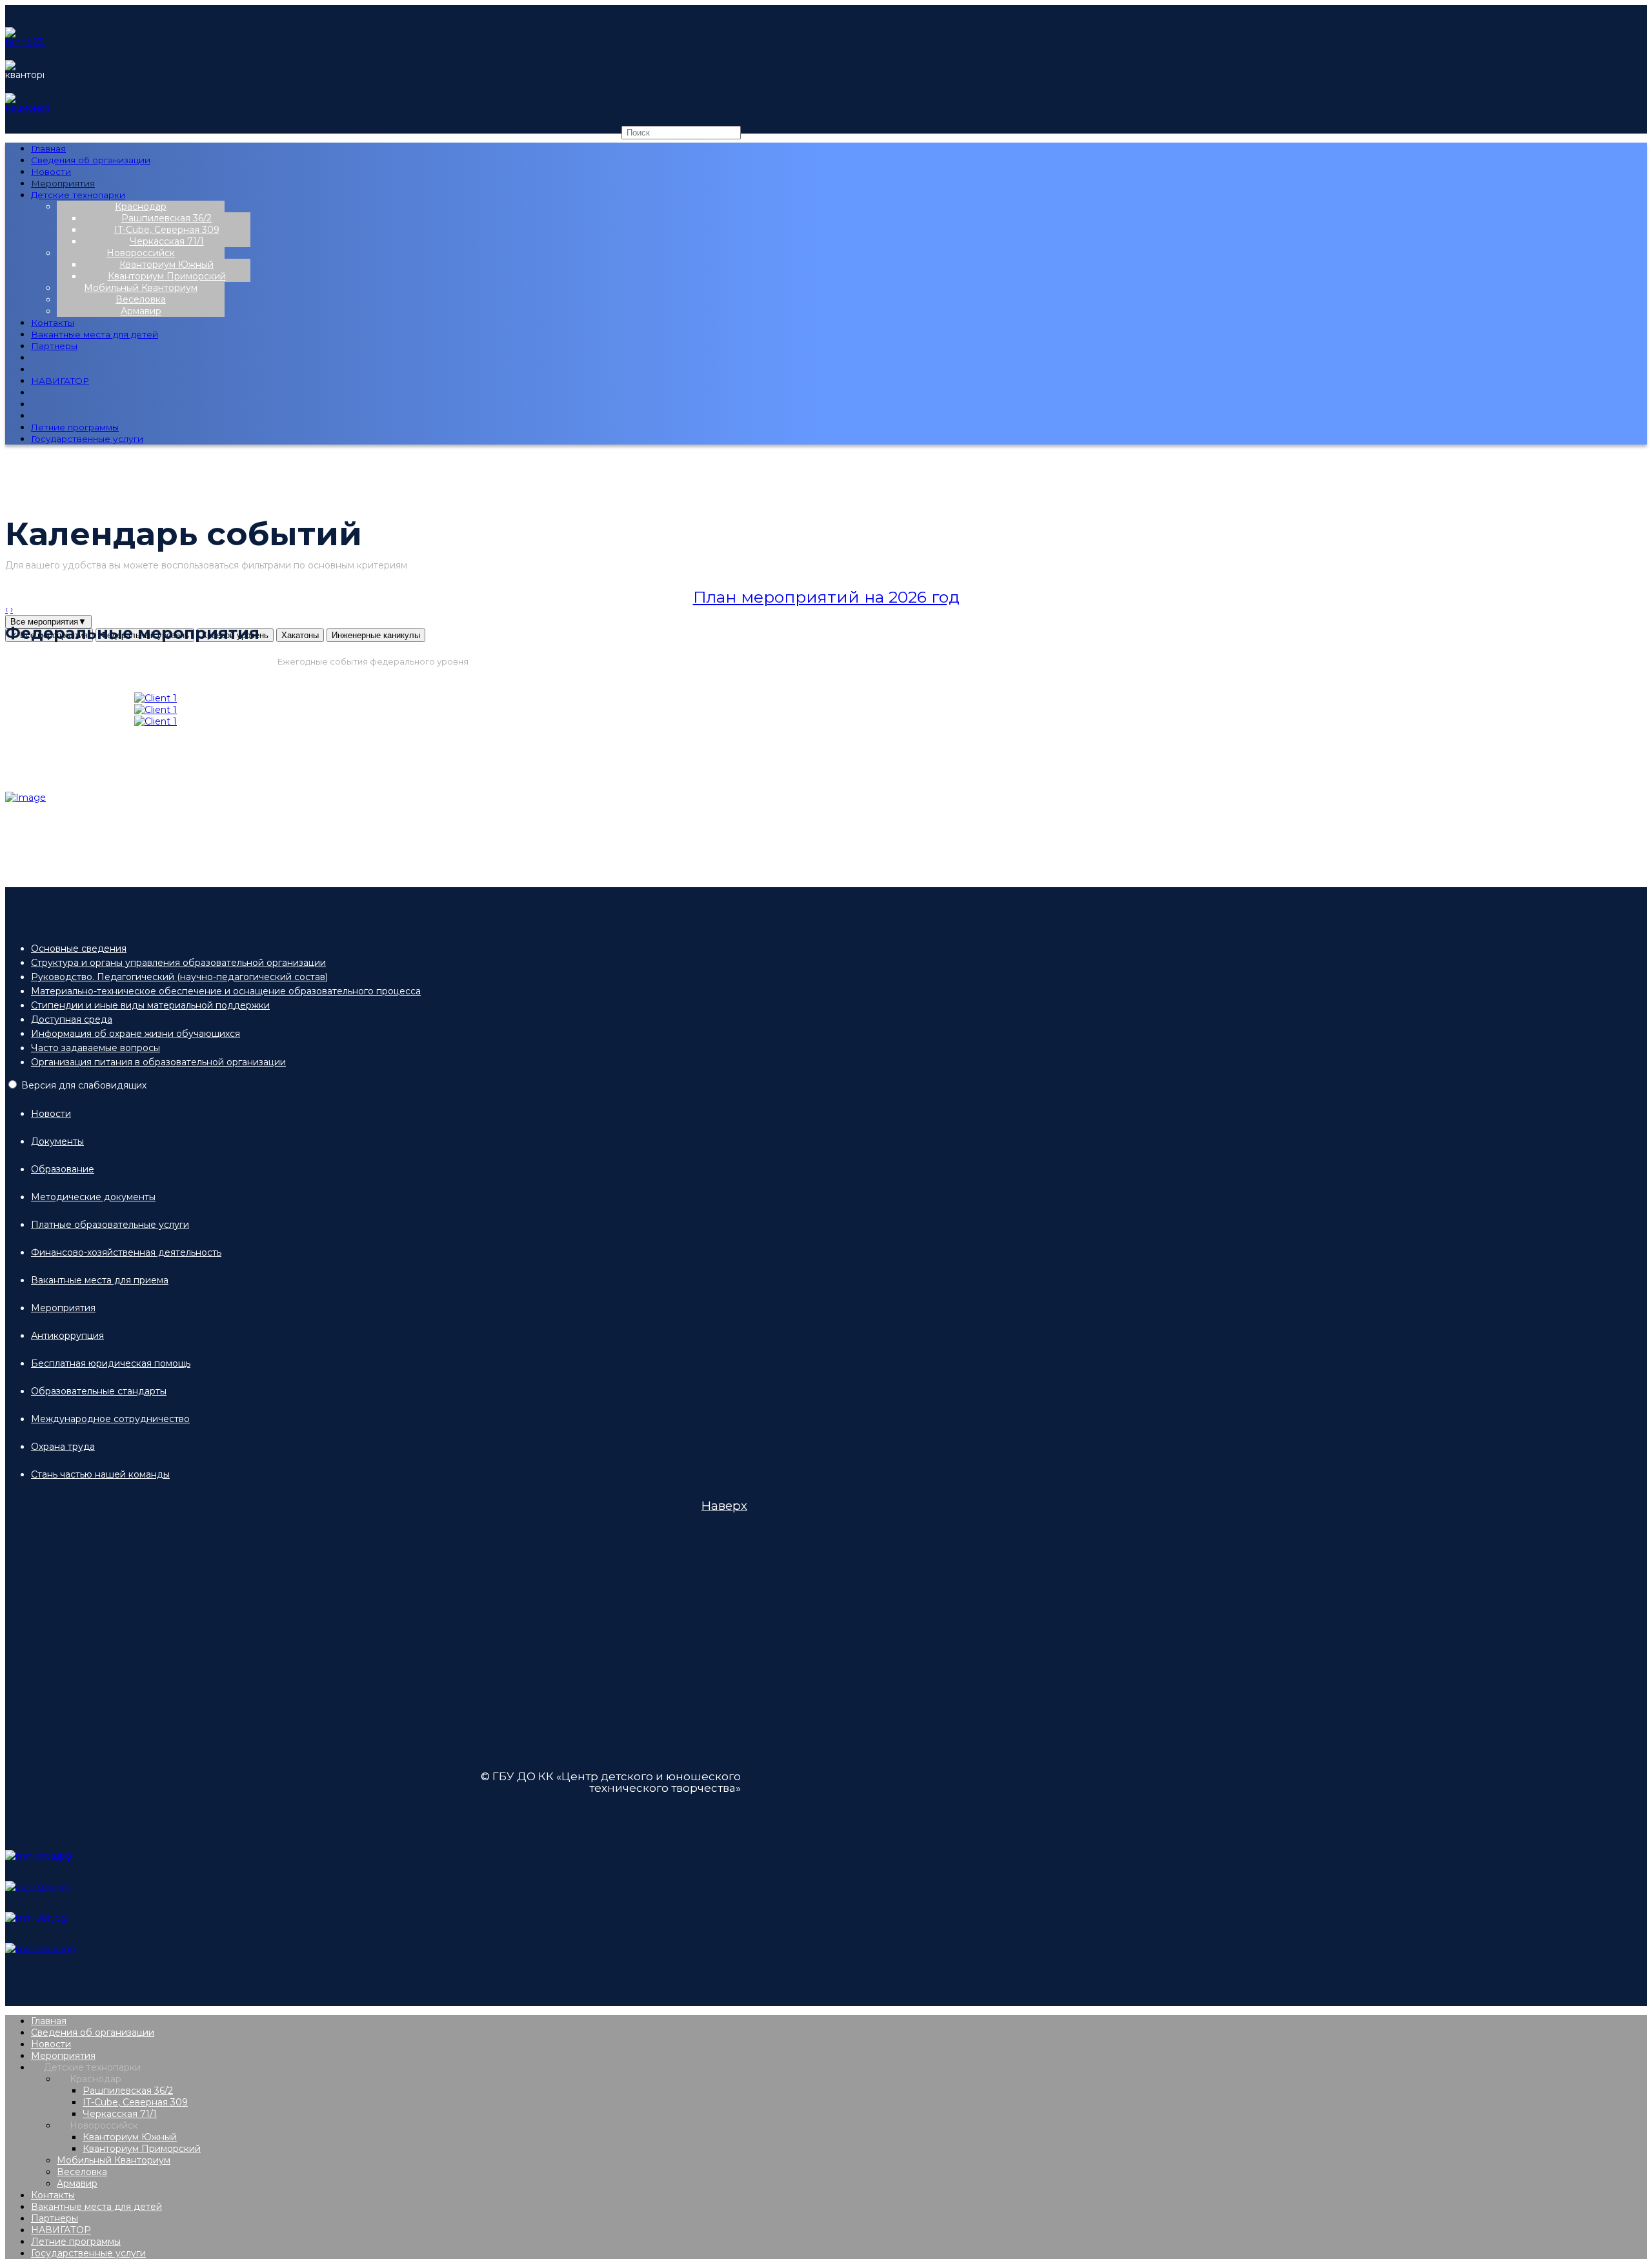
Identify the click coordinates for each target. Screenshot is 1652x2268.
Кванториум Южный (166, 265)
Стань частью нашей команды (100, 1474)
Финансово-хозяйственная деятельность (126, 1252)
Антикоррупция (67, 1336)
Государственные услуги (87, 439)
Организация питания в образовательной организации (158, 1062)
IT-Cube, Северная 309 (167, 230)
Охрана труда (63, 1447)
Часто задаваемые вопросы (96, 1048)
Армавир (141, 311)
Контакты (53, 323)
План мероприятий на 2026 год (826, 597)
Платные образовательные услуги (110, 1225)
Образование (63, 1169)
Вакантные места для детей (95, 334)
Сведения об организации (91, 160)
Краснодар (141, 206)
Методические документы (93, 1197)
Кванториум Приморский (167, 276)
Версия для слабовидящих (84, 1085)
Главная (48, 148)
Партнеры (54, 346)
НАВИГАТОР (60, 381)
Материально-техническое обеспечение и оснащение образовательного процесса (226, 991)
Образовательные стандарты (99, 1391)
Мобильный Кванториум (141, 288)
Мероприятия (63, 183)
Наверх (724, 1506)
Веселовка (141, 299)
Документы (57, 1141)
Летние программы (75, 427)
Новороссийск (141, 253)
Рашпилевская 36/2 (166, 218)
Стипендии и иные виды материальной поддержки (150, 1005)
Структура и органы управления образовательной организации (178, 963)
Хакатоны (300, 635)
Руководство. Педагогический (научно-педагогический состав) (179, 977)
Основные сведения (79, 948)
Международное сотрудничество (110, 1419)
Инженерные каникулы (376, 635)
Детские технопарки (78, 195)
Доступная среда (72, 1019)
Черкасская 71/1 (167, 241)
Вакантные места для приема (100, 1280)
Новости (51, 172)
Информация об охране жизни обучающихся (136, 1034)
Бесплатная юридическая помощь (111, 1363)
